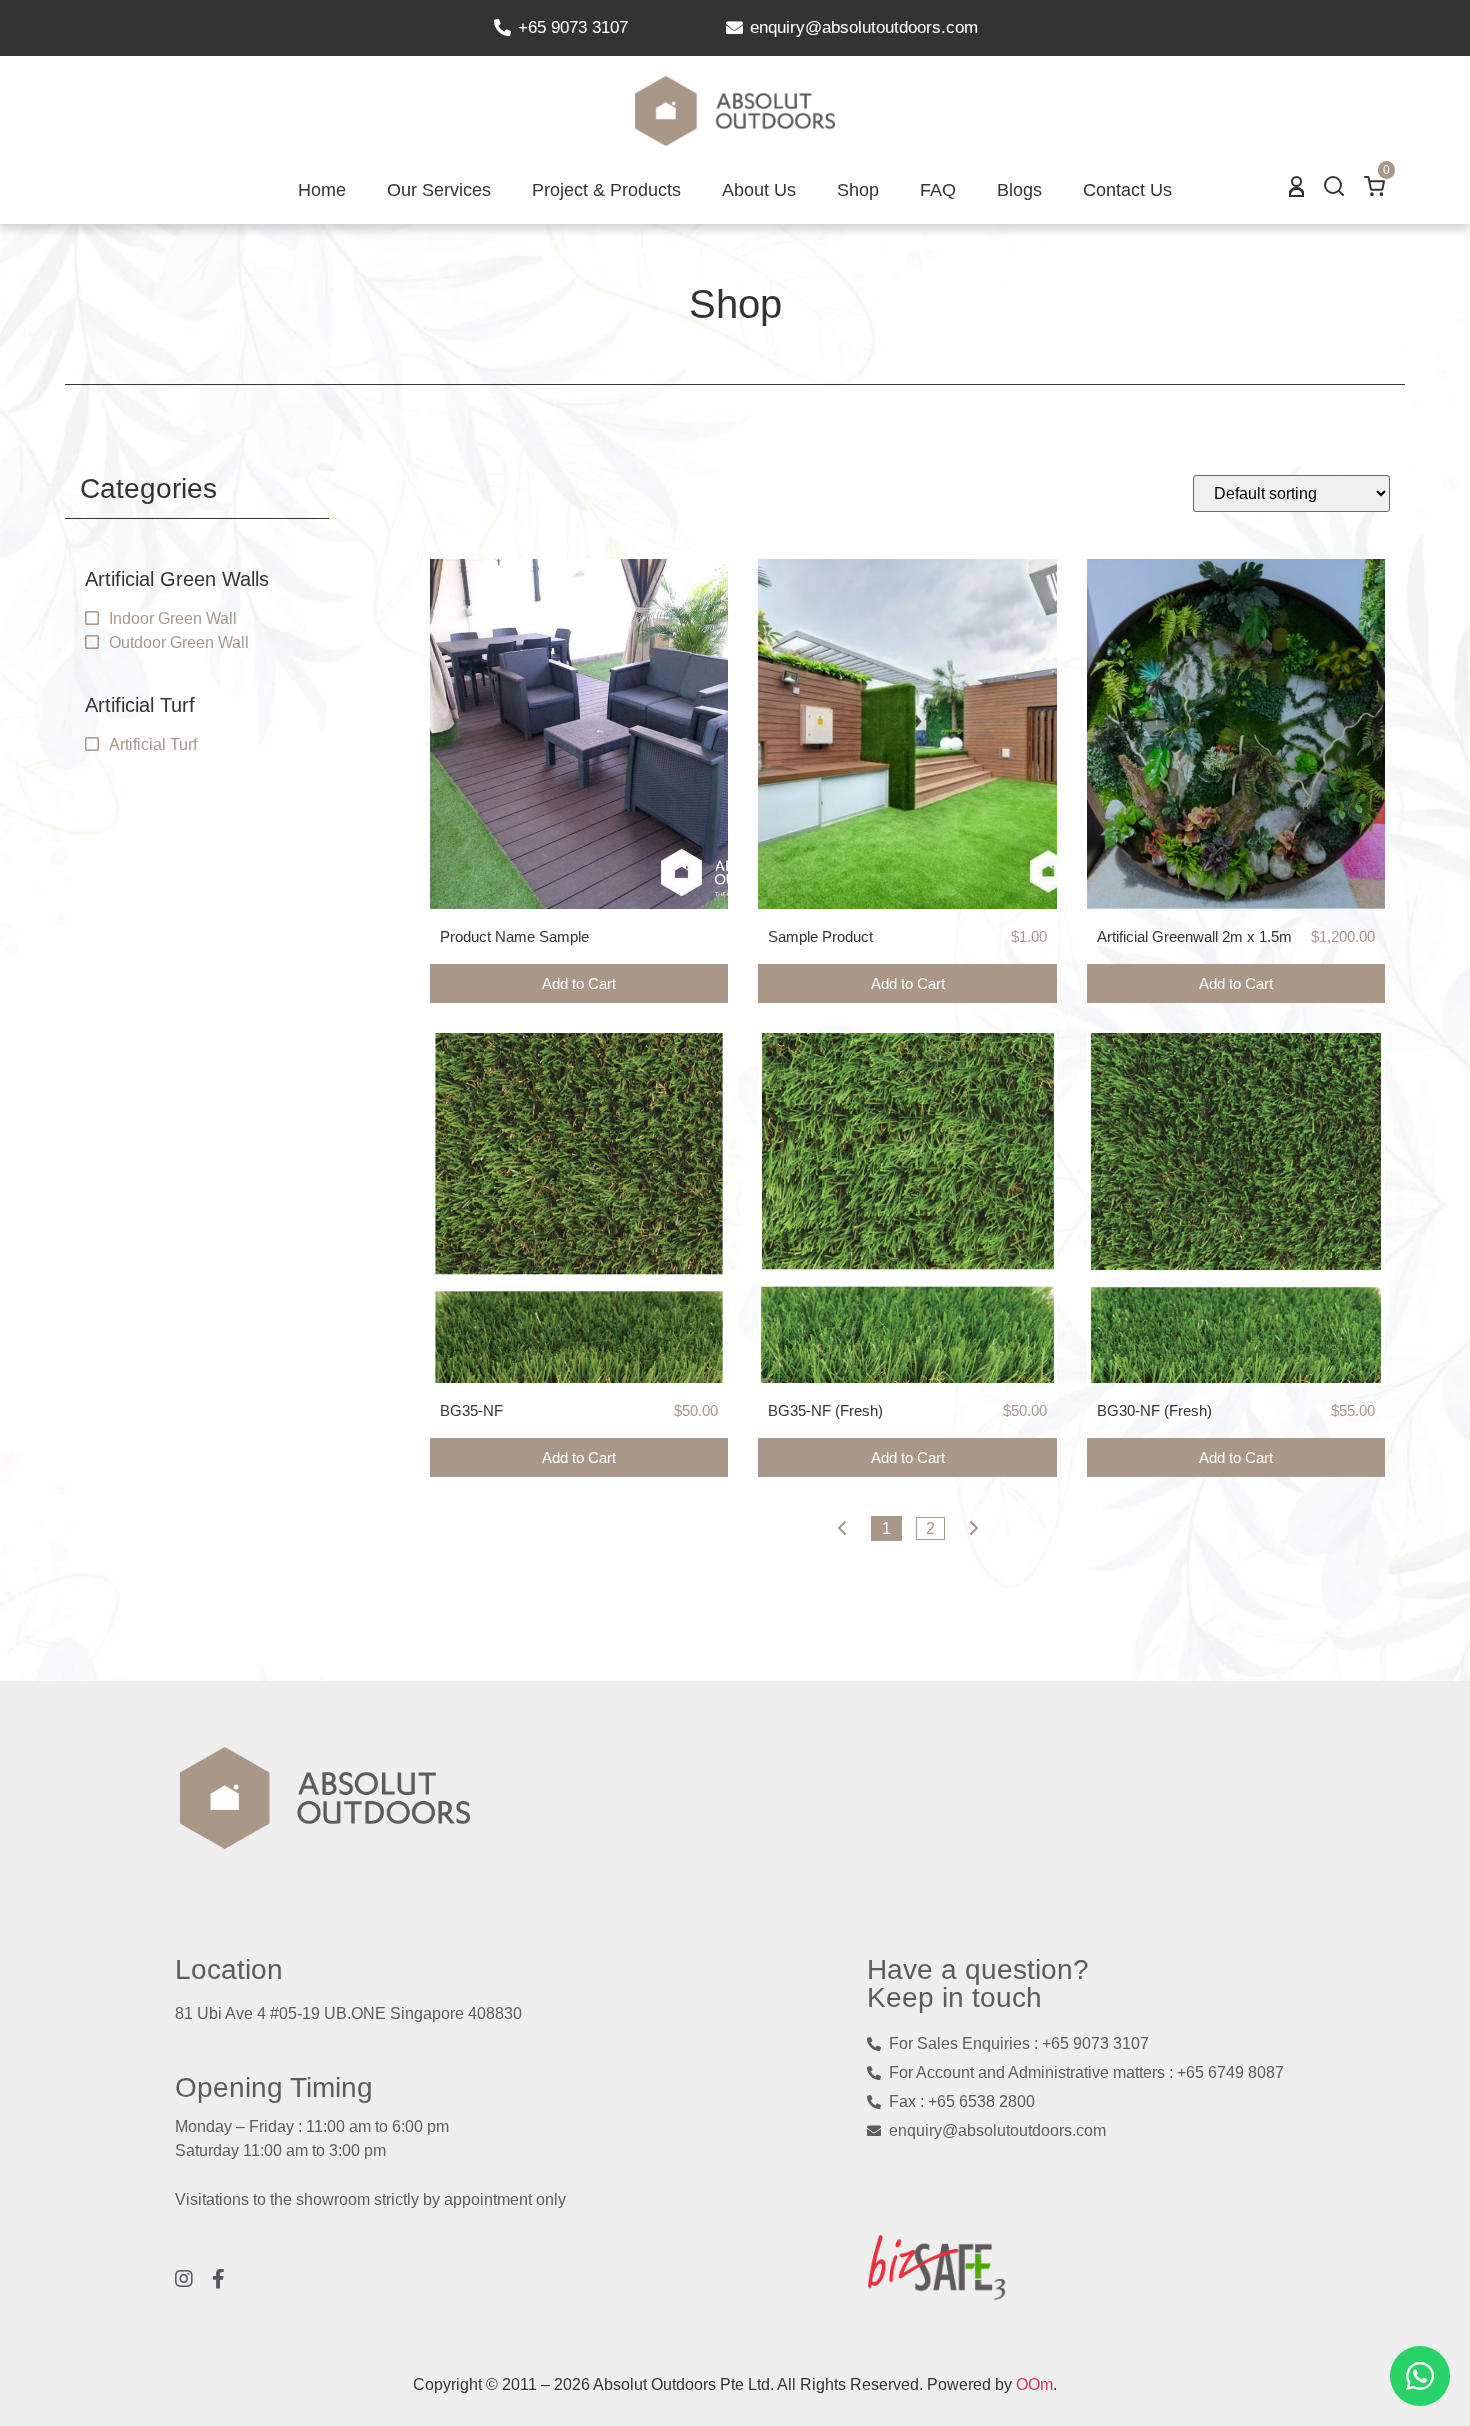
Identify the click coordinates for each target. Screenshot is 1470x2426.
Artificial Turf (153, 744)
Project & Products (606, 190)
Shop (858, 190)
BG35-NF (471, 1410)
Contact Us (1127, 190)
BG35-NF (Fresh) (825, 1410)
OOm (1034, 2384)
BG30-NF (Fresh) (1154, 1410)
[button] (1334, 190)
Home (322, 190)
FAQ (938, 190)
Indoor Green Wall (173, 618)
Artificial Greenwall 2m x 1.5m (1194, 936)
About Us (759, 190)
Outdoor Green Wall (179, 642)
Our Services (439, 190)
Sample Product (820, 936)
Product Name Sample (514, 936)
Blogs (1019, 190)
